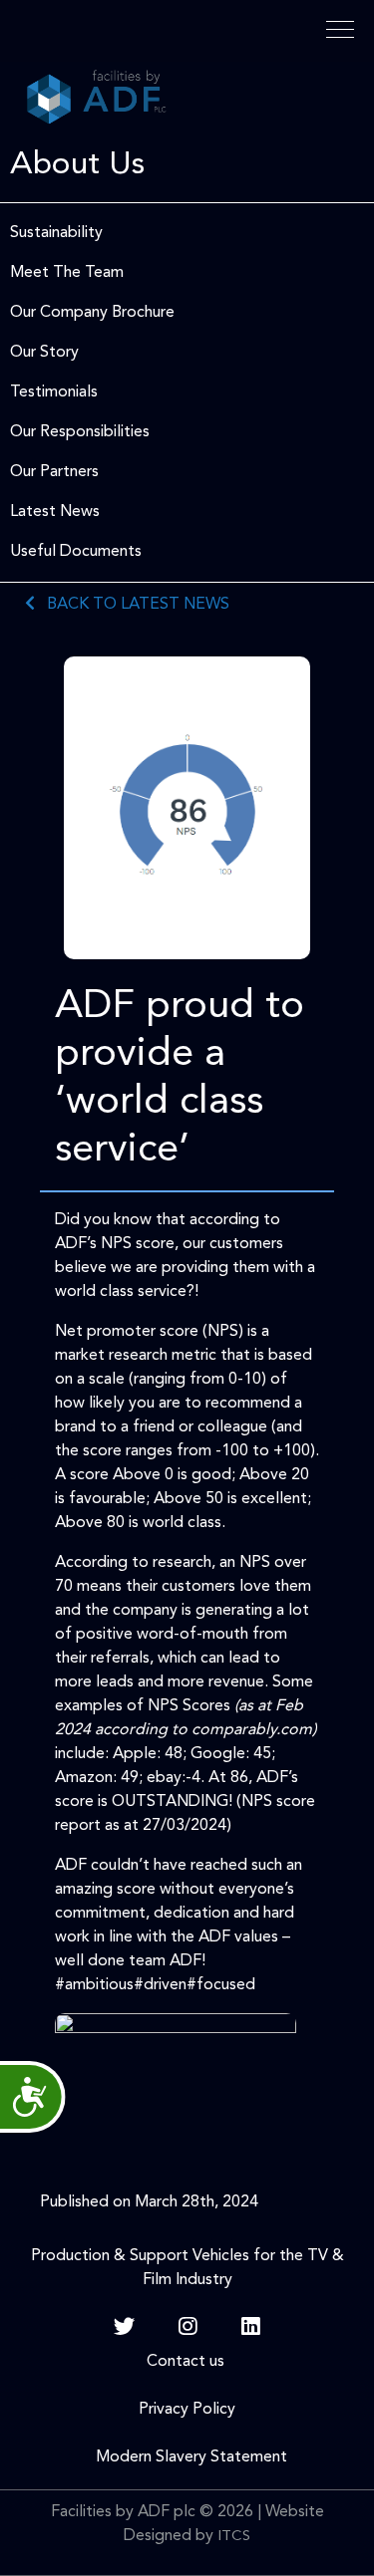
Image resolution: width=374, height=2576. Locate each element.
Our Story (44, 353)
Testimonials (54, 392)
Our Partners (54, 472)
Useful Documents (76, 552)
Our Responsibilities (80, 432)
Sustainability (56, 233)
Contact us (187, 2362)
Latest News (55, 512)
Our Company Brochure (92, 313)
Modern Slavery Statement (187, 2457)
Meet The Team (67, 273)
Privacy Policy (187, 2410)
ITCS (234, 2537)
